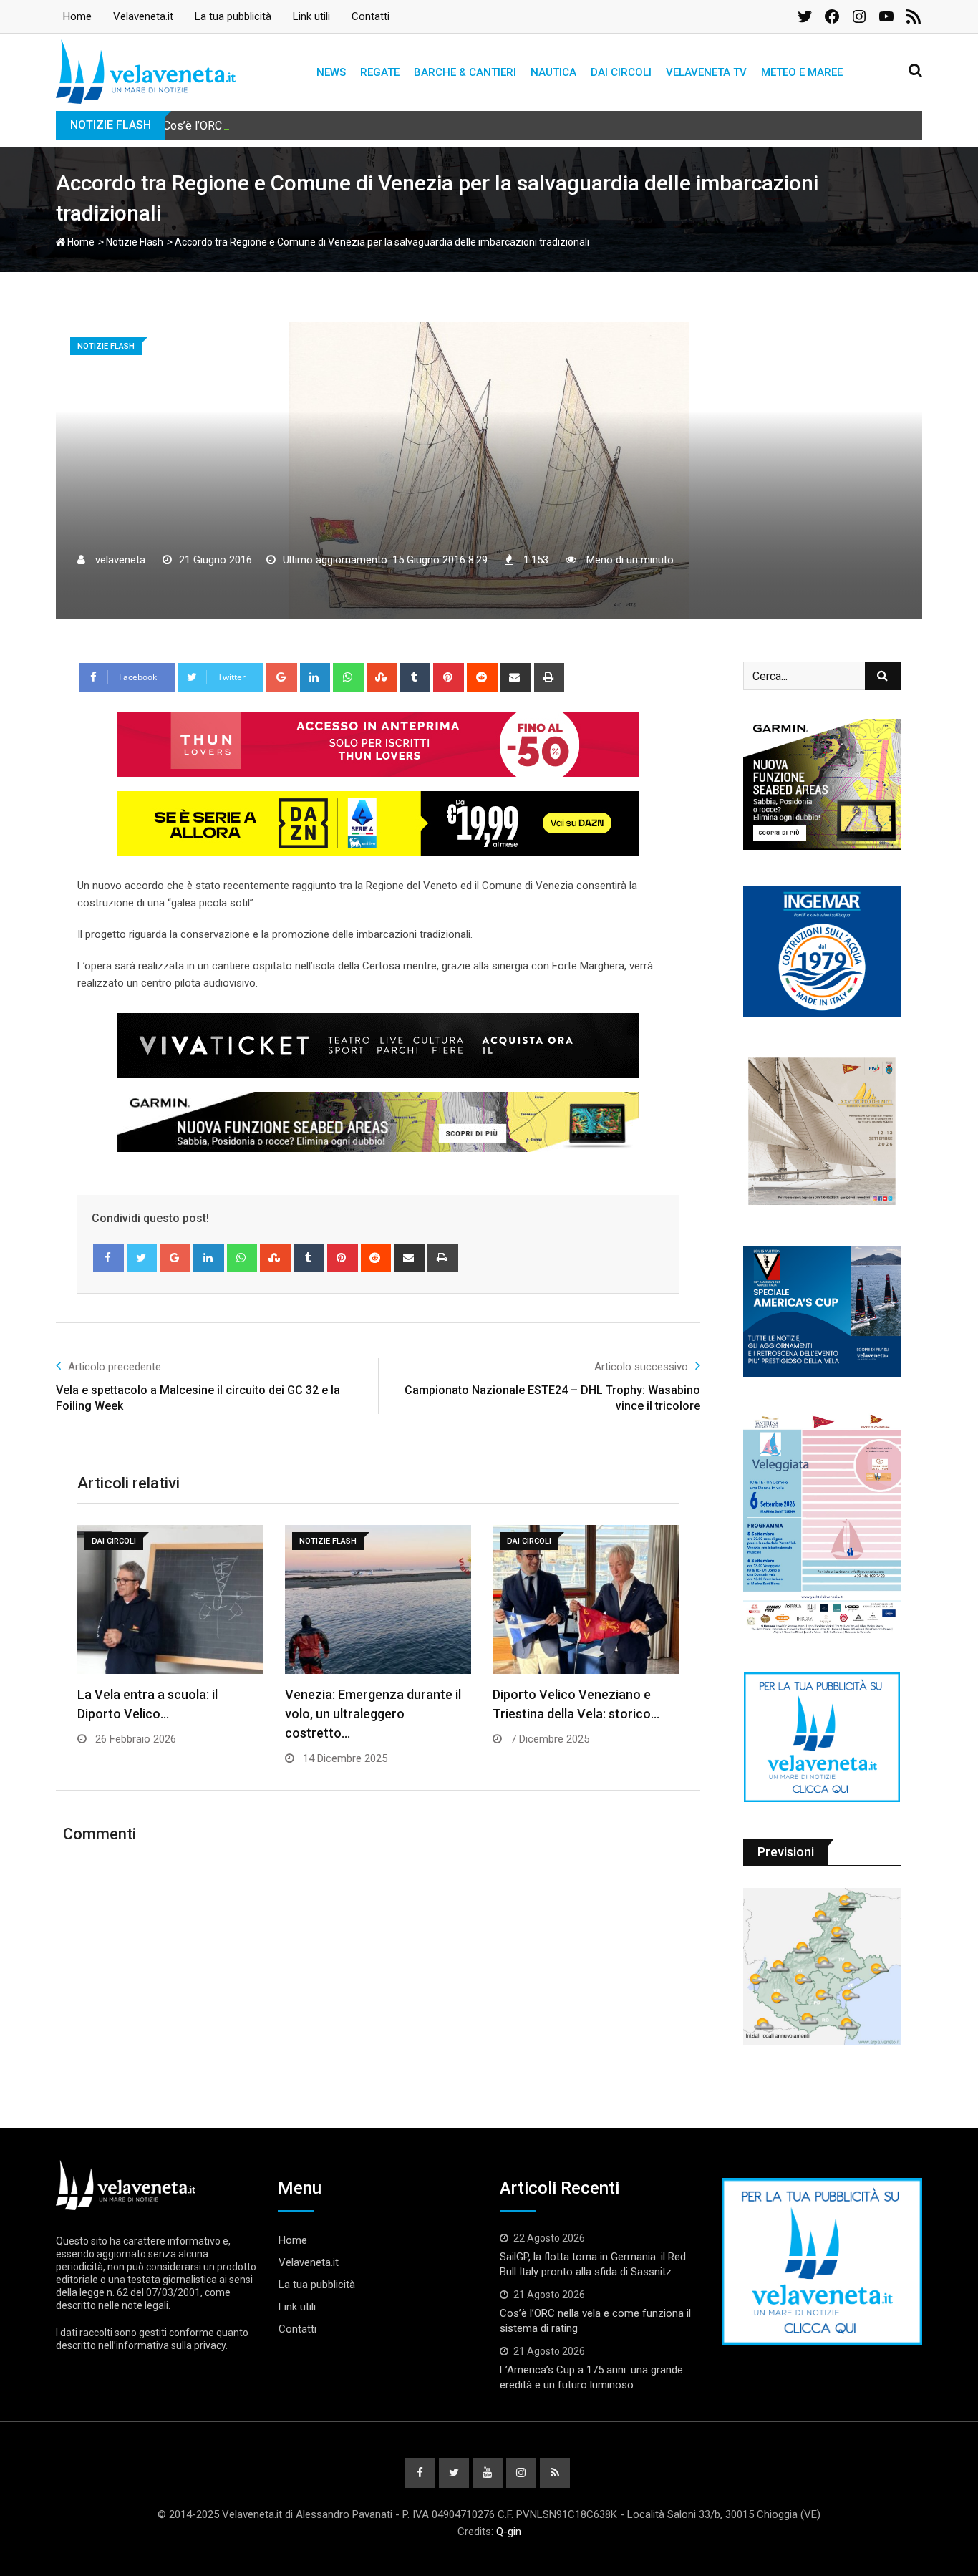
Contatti (371, 16)
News (331, 72)
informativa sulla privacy (171, 2345)
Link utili (311, 16)
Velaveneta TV (706, 72)
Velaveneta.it (143, 16)
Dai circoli (621, 72)
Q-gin (509, 2532)
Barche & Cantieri (465, 72)
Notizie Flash (135, 242)
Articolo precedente (115, 1367)
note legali (145, 2305)
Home (77, 16)
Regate (380, 72)
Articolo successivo (641, 1367)
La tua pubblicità (233, 16)
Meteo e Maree (802, 72)
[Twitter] (142, 1258)
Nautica (553, 72)
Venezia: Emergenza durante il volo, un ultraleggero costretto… (373, 1714)
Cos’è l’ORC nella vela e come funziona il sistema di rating (308, 126)
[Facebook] (108, 1258)
